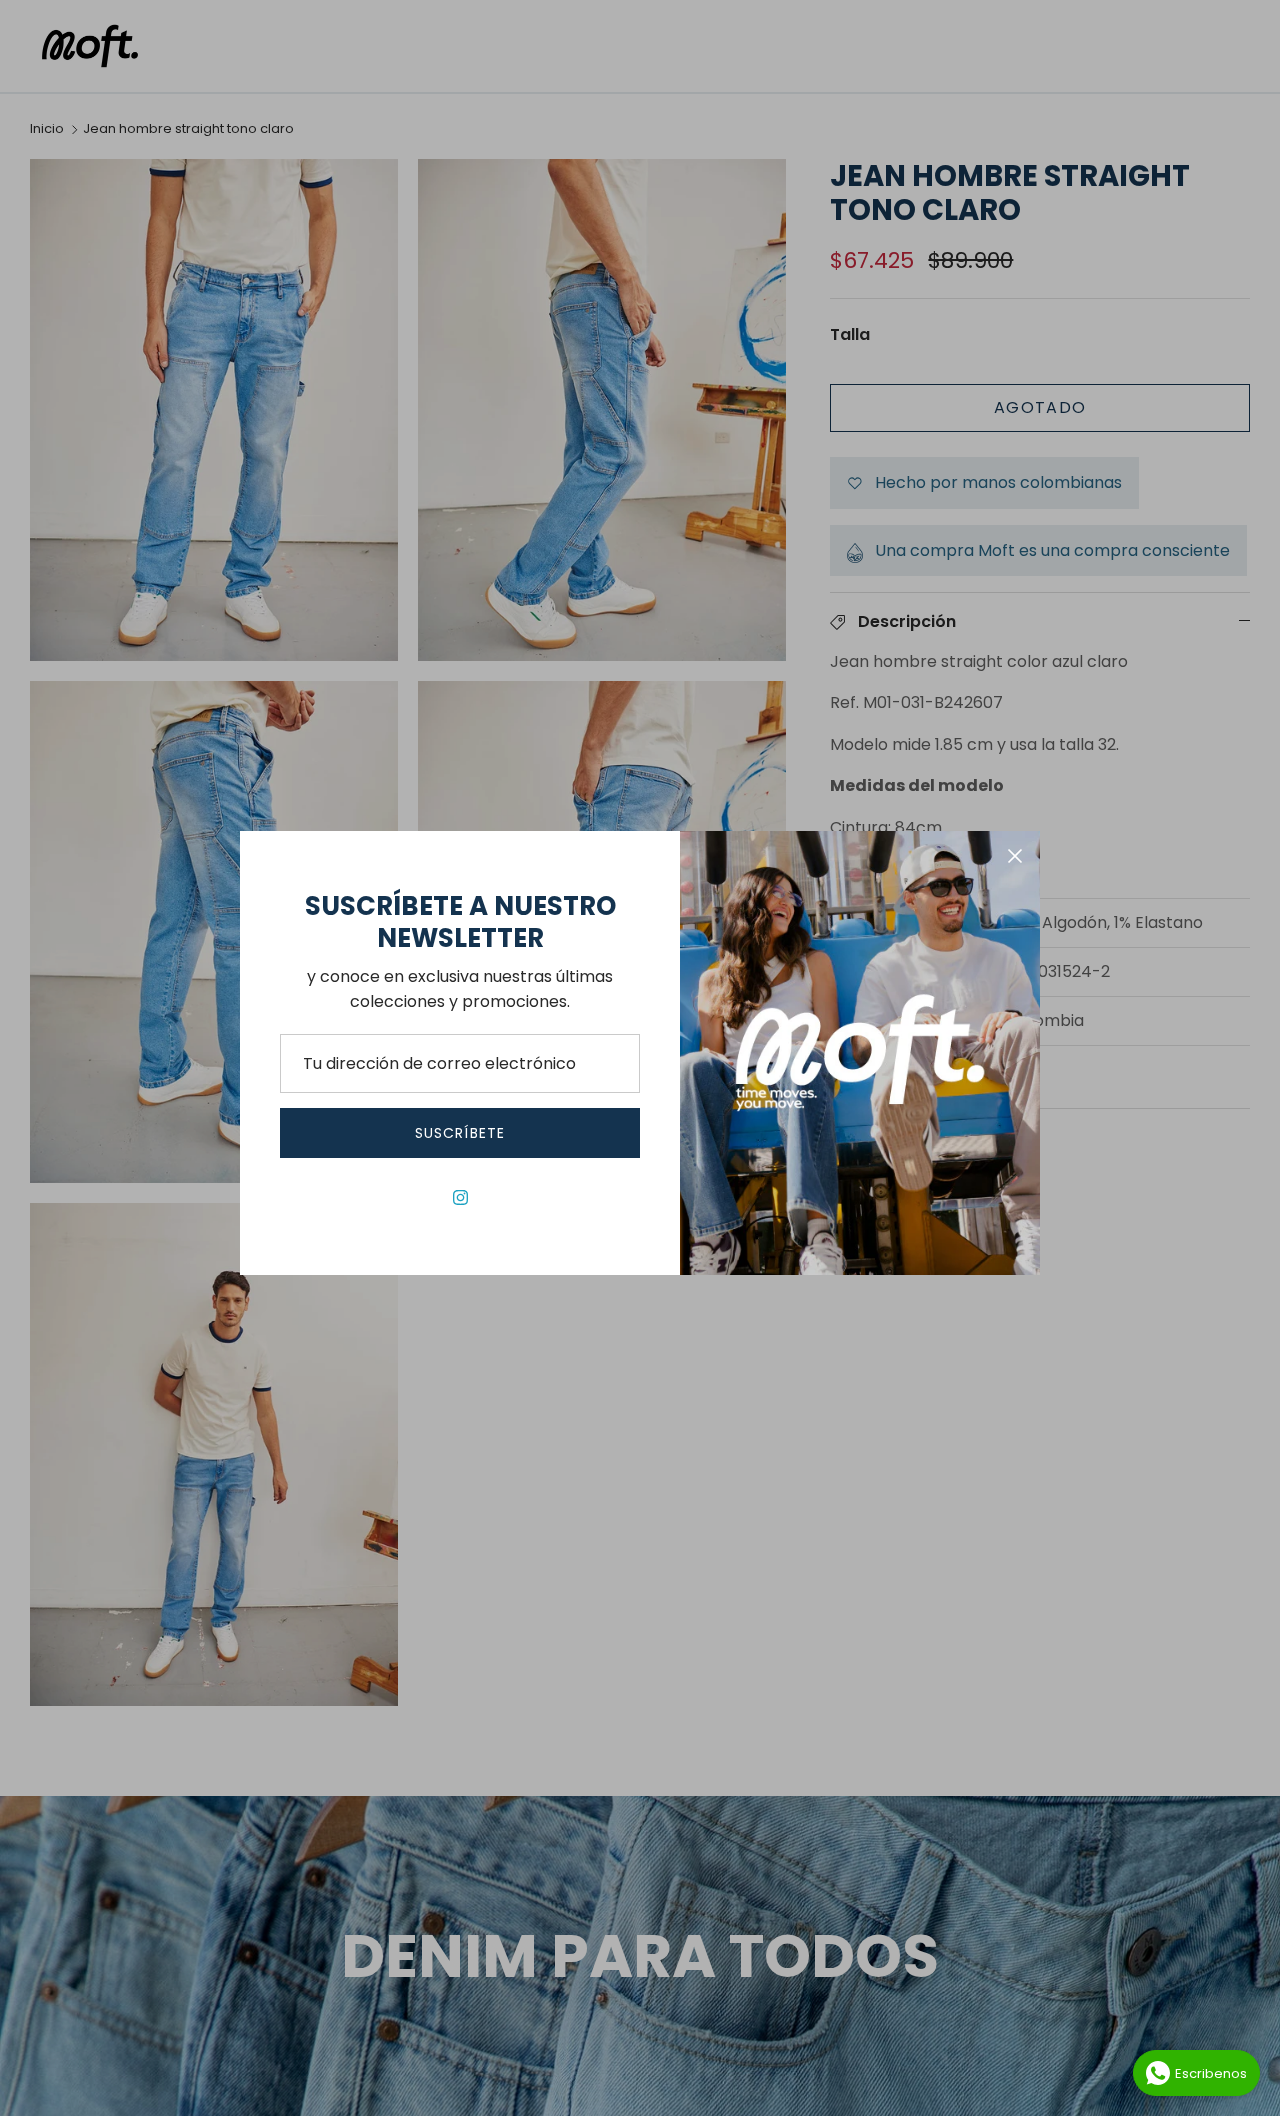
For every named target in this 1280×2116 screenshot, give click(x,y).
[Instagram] (460, 1197)
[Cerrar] (1015, 856)
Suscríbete (460, 1133)
